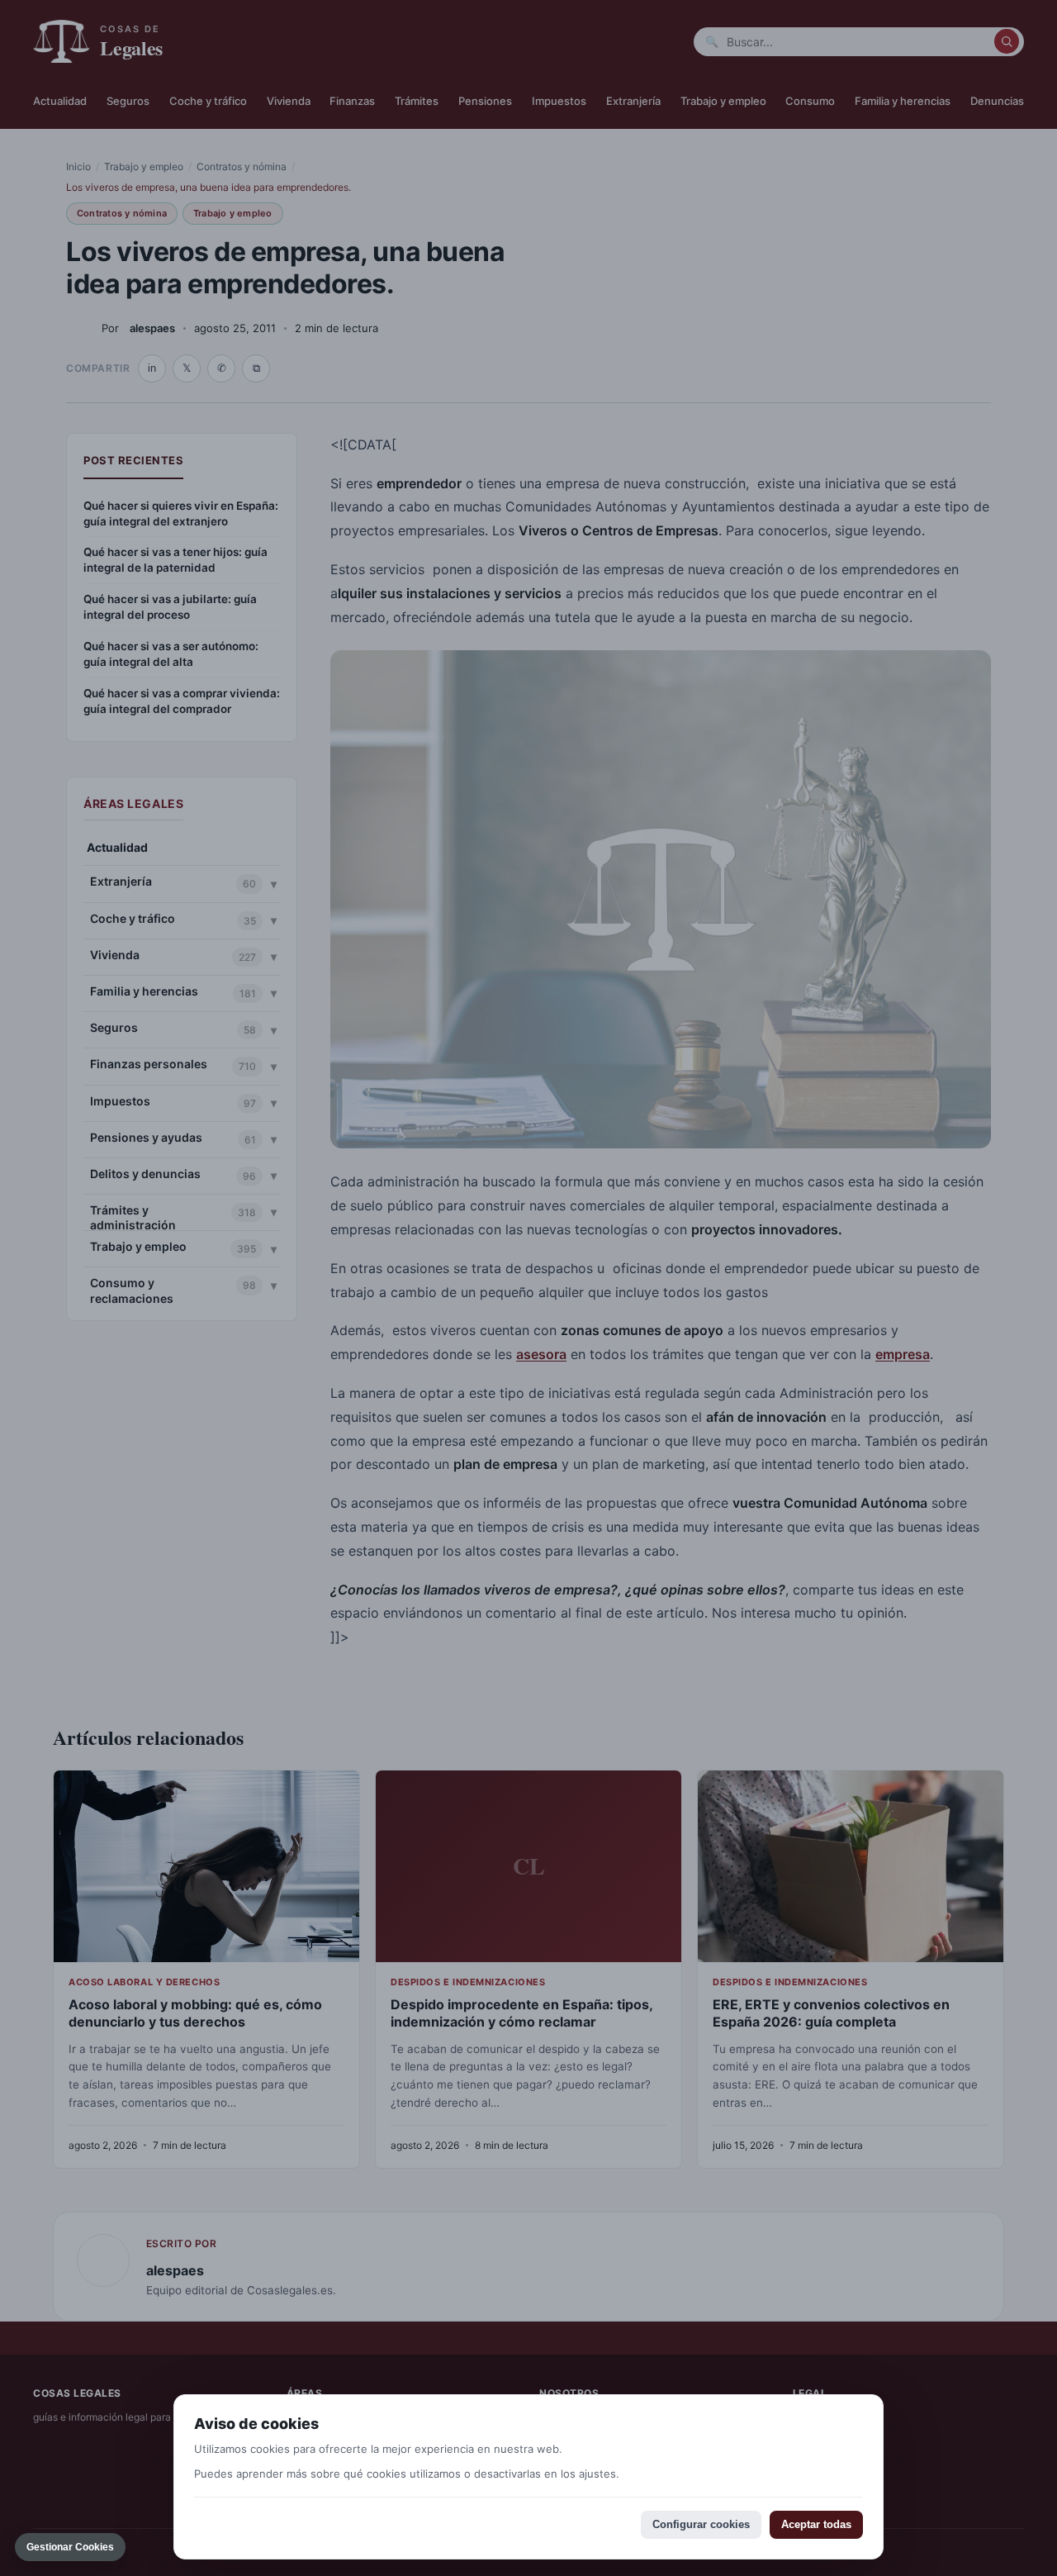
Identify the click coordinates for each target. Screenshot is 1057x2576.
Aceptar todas (816, 2524)
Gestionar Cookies (70, 2547)
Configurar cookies (701, 2524)
